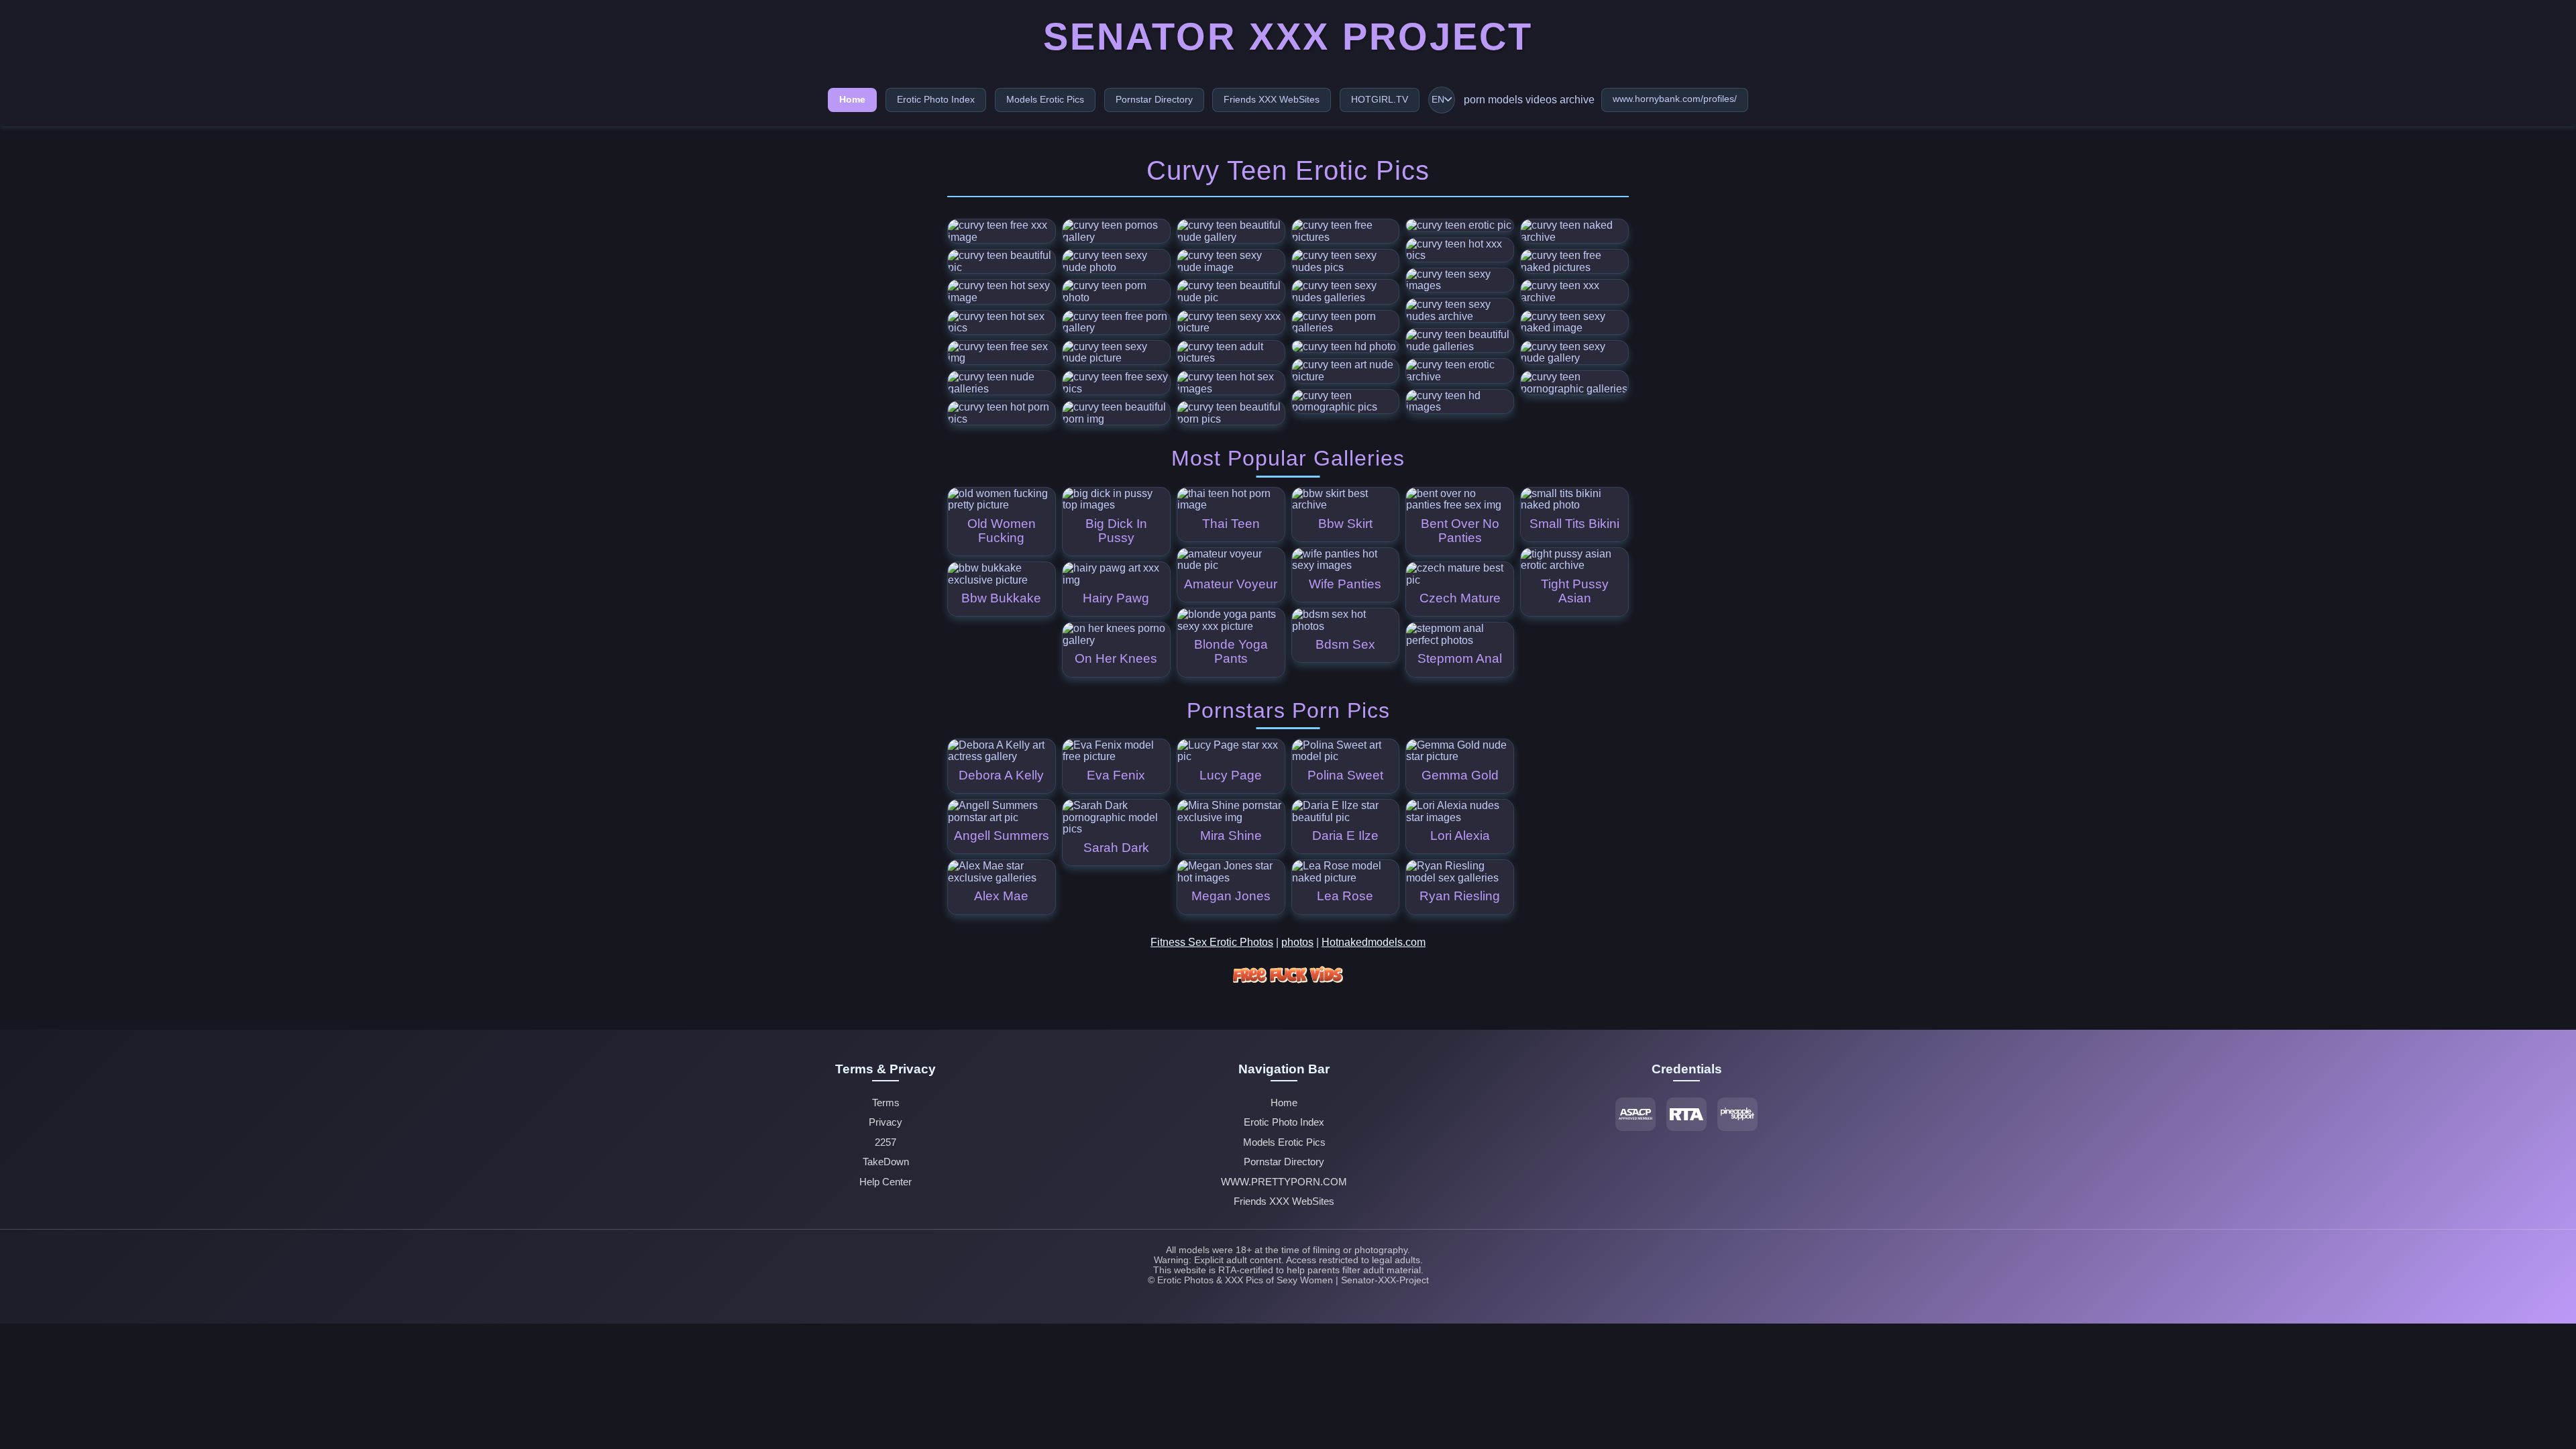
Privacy (885, 1122)
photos (1297, 942)
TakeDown (886, 1162)
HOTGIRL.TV (1380, 99)
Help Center (885, 1182)
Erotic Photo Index (936, 99)
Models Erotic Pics (1045, 99)
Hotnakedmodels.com (1374, 942)
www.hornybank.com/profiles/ (1675, 99)
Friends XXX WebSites (1272, 99)
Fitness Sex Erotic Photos (1212, 942)
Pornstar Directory (1154, 99)
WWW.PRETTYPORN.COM (1284, 1182)
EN (1438, 100)
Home (852, 99)
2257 (885, 1142)
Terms (886, 1103)
